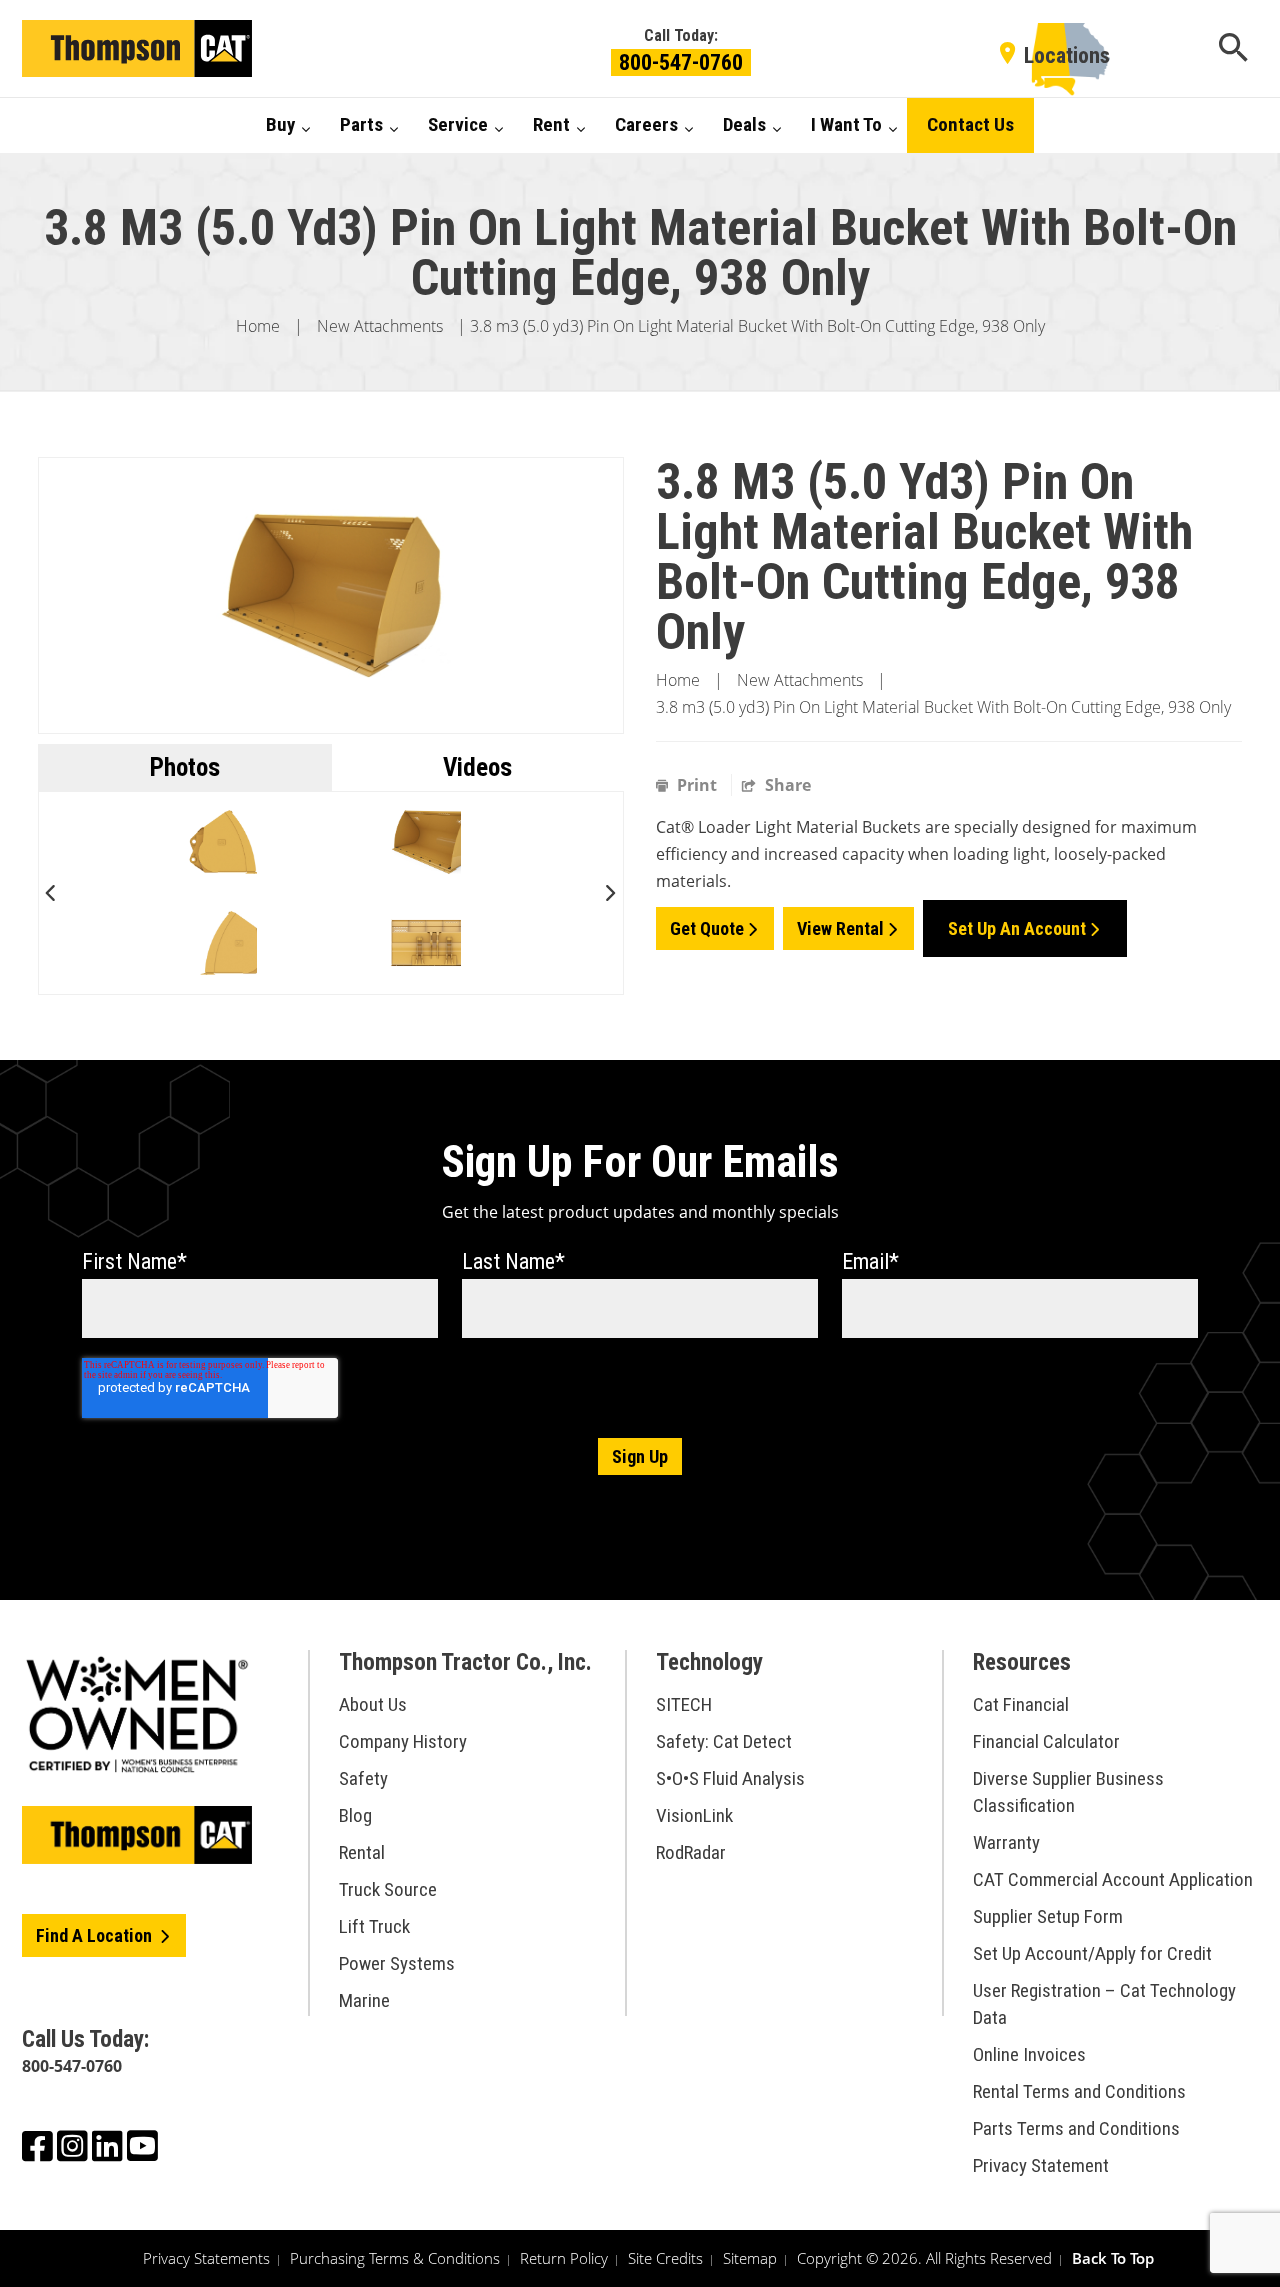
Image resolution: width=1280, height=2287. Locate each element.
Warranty (1006, 1842)
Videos (477, 767)
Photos (185, 767)
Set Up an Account (1017, 928)
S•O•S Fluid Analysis (730, 1778)
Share (786, 785)
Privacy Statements (206, 2258)
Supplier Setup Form (1048, 1916)
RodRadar (691, 1852)
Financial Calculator (1046, 1741)
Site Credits (665, 2258)
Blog (355, 1815)
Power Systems (397, 1963)
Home (258, 326)
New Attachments (380, 326)
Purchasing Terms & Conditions (395, 2258)
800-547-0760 (681, 62)
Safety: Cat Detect (724, 1741)
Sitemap (750, 2258)
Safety (363, 1778)
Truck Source (388, 1889)
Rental (362, 1852)
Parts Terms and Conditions (1076, 2128)
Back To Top (1113, 2258)
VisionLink (694, 1815)
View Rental (840, 928)
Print (697, 785)
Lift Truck (374, 1926)
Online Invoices (1029, 2054)
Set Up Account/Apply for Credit (1092, 1953)
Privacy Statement (1041, 2165)
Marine (364, 2000)
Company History (403, 1741)
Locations (1067, 55)
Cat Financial (1021, 1704)
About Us (373, 1704)
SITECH (684, 1704)
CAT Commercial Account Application (1113, 1879)
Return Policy (564, 2258)
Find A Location (96, 1935)
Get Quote (707, 928)
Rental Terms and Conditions (1079, 2091)
